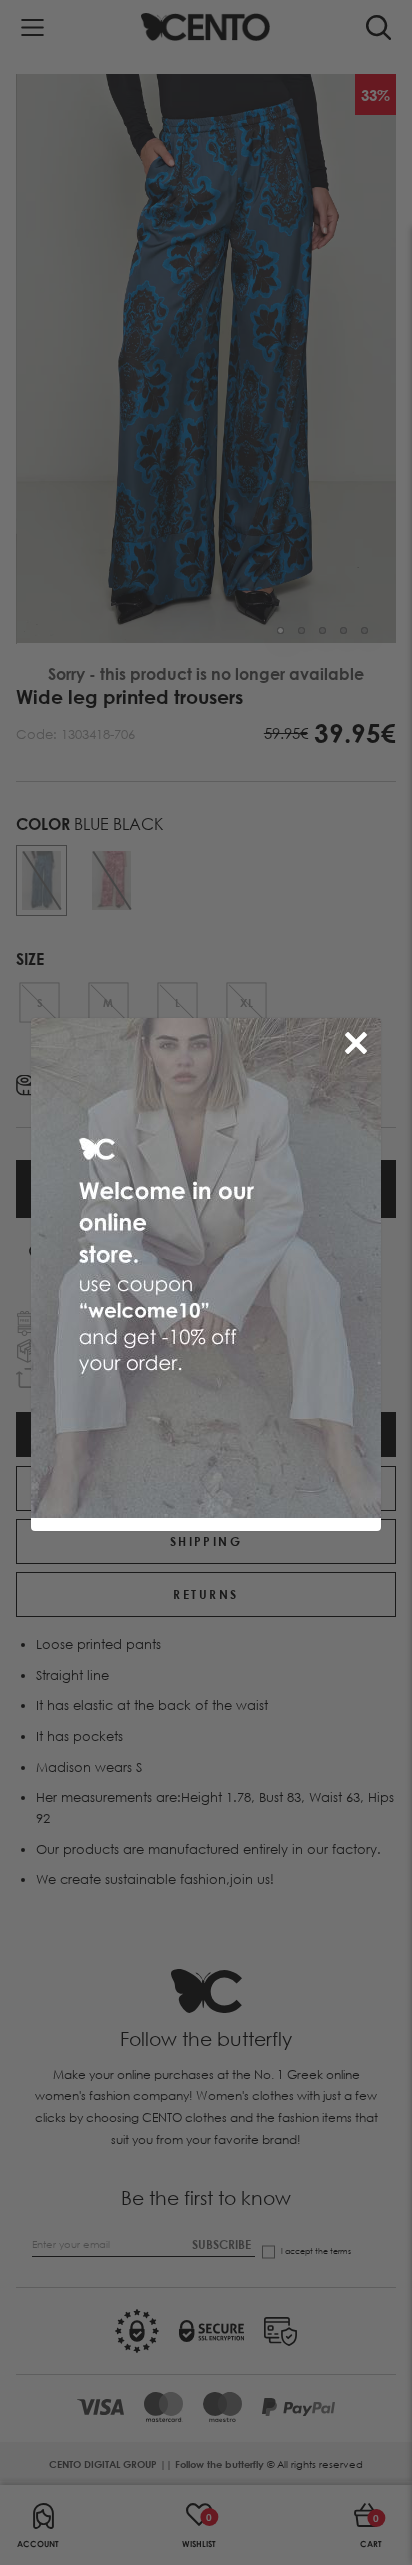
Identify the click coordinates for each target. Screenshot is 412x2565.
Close (360, 1039)
